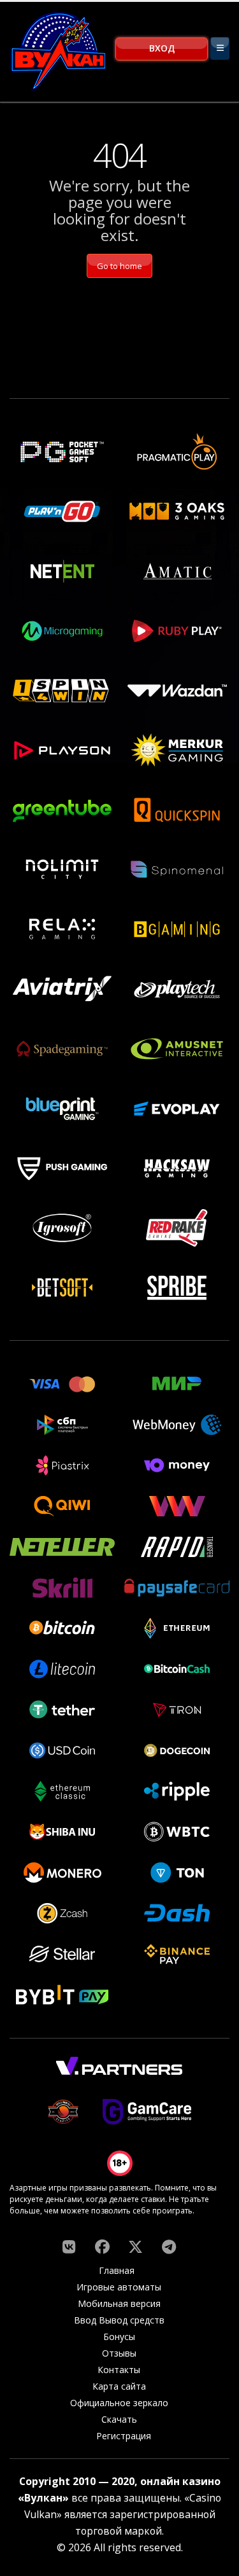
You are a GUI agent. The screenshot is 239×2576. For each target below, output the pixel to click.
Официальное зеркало (119, 2403)
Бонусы (119, 2337)
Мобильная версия (119, 2303)
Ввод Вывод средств (119, 2320)
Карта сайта (119, 2386)
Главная (117, 2270)
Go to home (119, 266)
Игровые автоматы (119, 2287)
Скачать (119, 2419)
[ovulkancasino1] (69, 2247)
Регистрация (124, 2436)
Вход (162, 48)
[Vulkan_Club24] (169, 2247)
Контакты (119, 2370)
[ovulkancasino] (102, 2247)
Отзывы (119, 2353)
